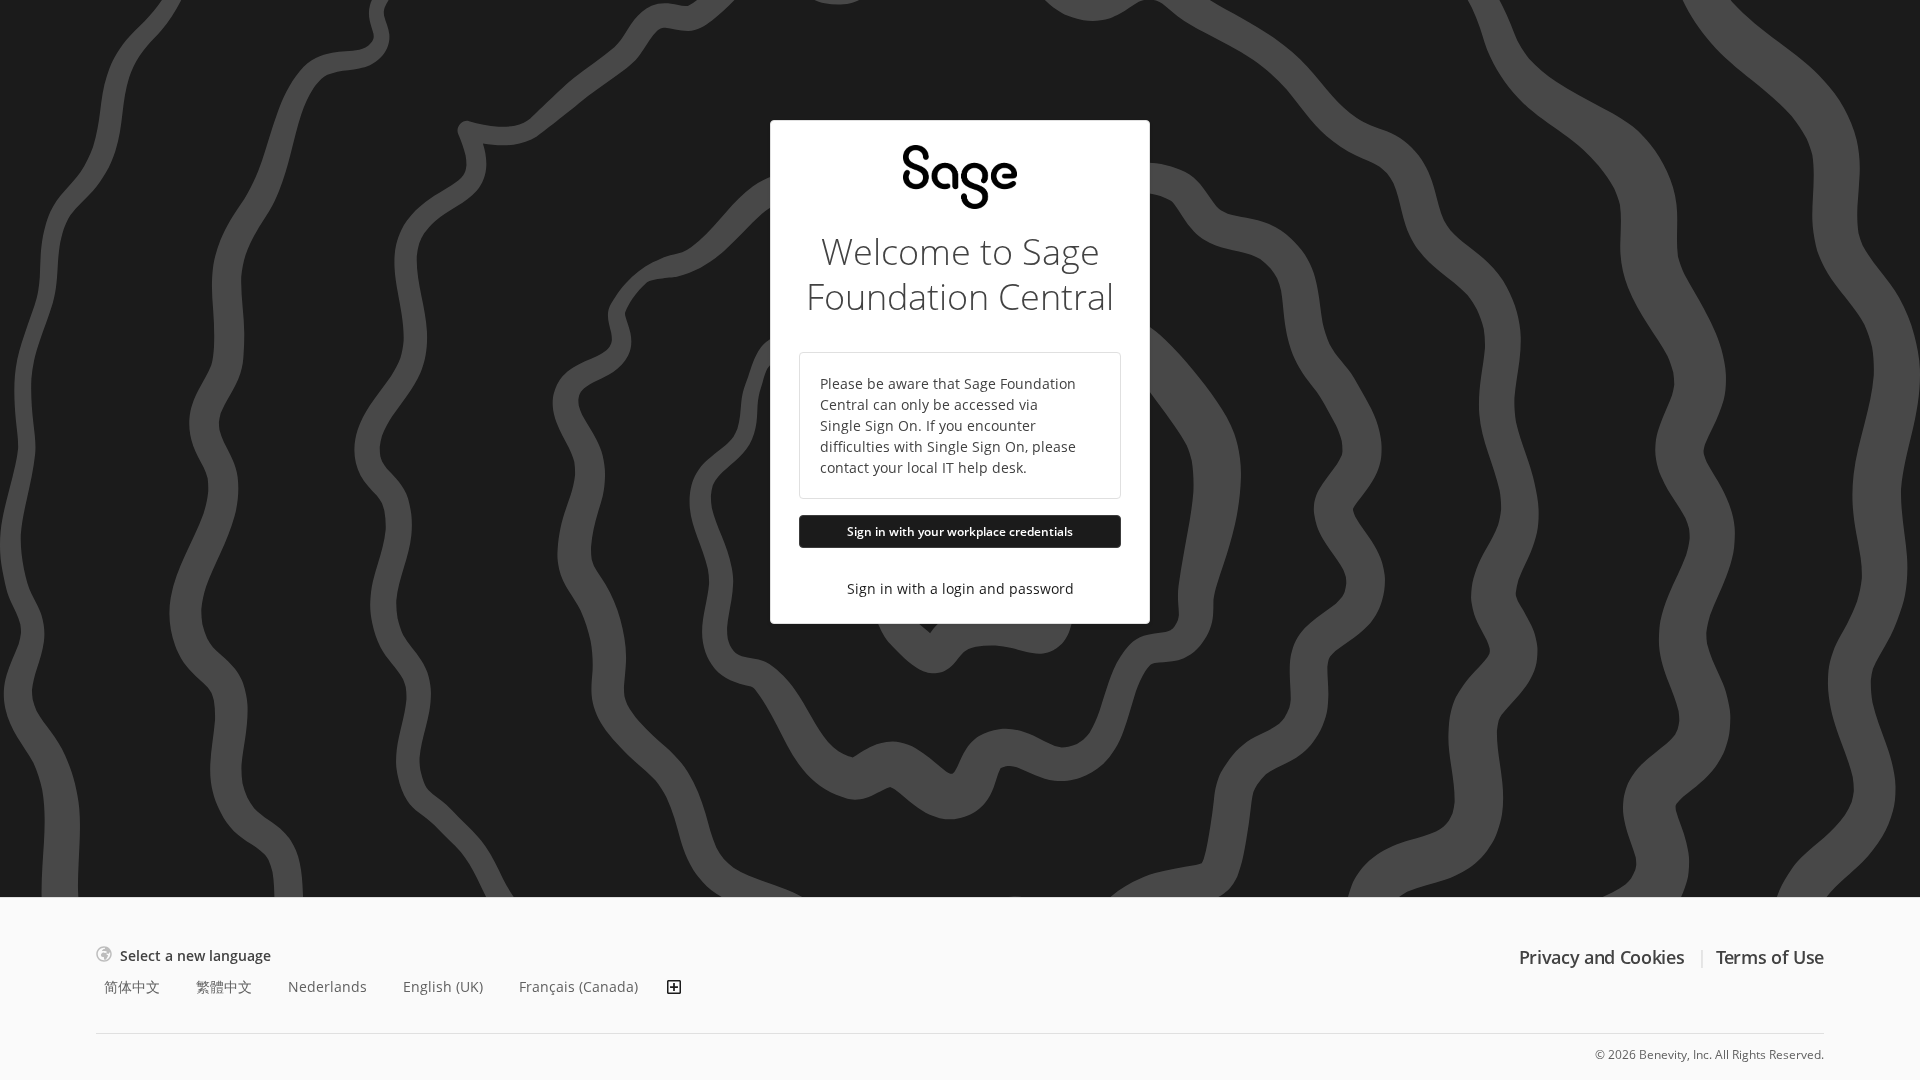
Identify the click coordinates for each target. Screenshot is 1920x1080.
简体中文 (132, 986)
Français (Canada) (578, 986)
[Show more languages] (674, 987)
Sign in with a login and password (960, 588)
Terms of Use (1770, 957)
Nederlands (327, 986)
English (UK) (443, 986)
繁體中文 (224, 986)
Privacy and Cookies (1601, 957)
